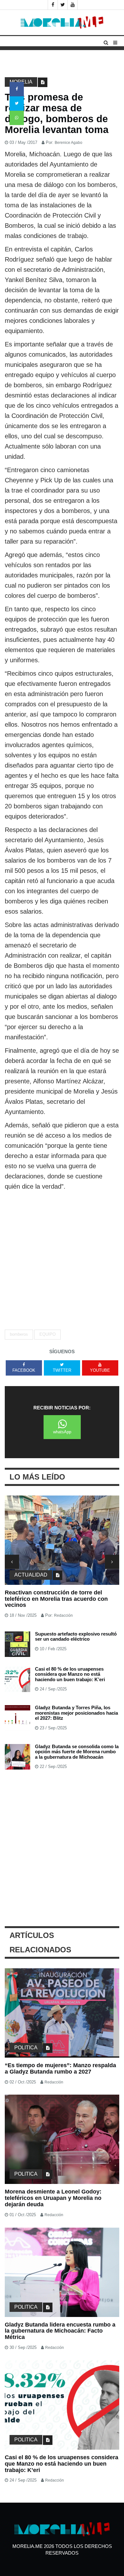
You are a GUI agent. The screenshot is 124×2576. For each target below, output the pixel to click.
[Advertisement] (62, 1257)
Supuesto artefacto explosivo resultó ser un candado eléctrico (76, 1637)
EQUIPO (48, 1334)
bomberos (19, 1334)
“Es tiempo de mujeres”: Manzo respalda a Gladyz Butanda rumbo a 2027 (60, 2068)
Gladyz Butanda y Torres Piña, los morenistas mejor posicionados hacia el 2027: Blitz (76, 1713)
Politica (26, 2048)
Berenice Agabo (69, 143)
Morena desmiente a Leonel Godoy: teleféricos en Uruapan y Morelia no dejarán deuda (53, 2198)
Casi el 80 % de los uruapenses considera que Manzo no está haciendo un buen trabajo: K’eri (70, 1674)
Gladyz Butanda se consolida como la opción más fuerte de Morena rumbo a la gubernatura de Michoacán (77, 1752)
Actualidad (31, 1575)
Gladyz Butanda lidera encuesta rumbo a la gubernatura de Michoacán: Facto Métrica (60, 2331)
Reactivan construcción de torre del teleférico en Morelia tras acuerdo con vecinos (56, 1599)
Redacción (63, 1615)
